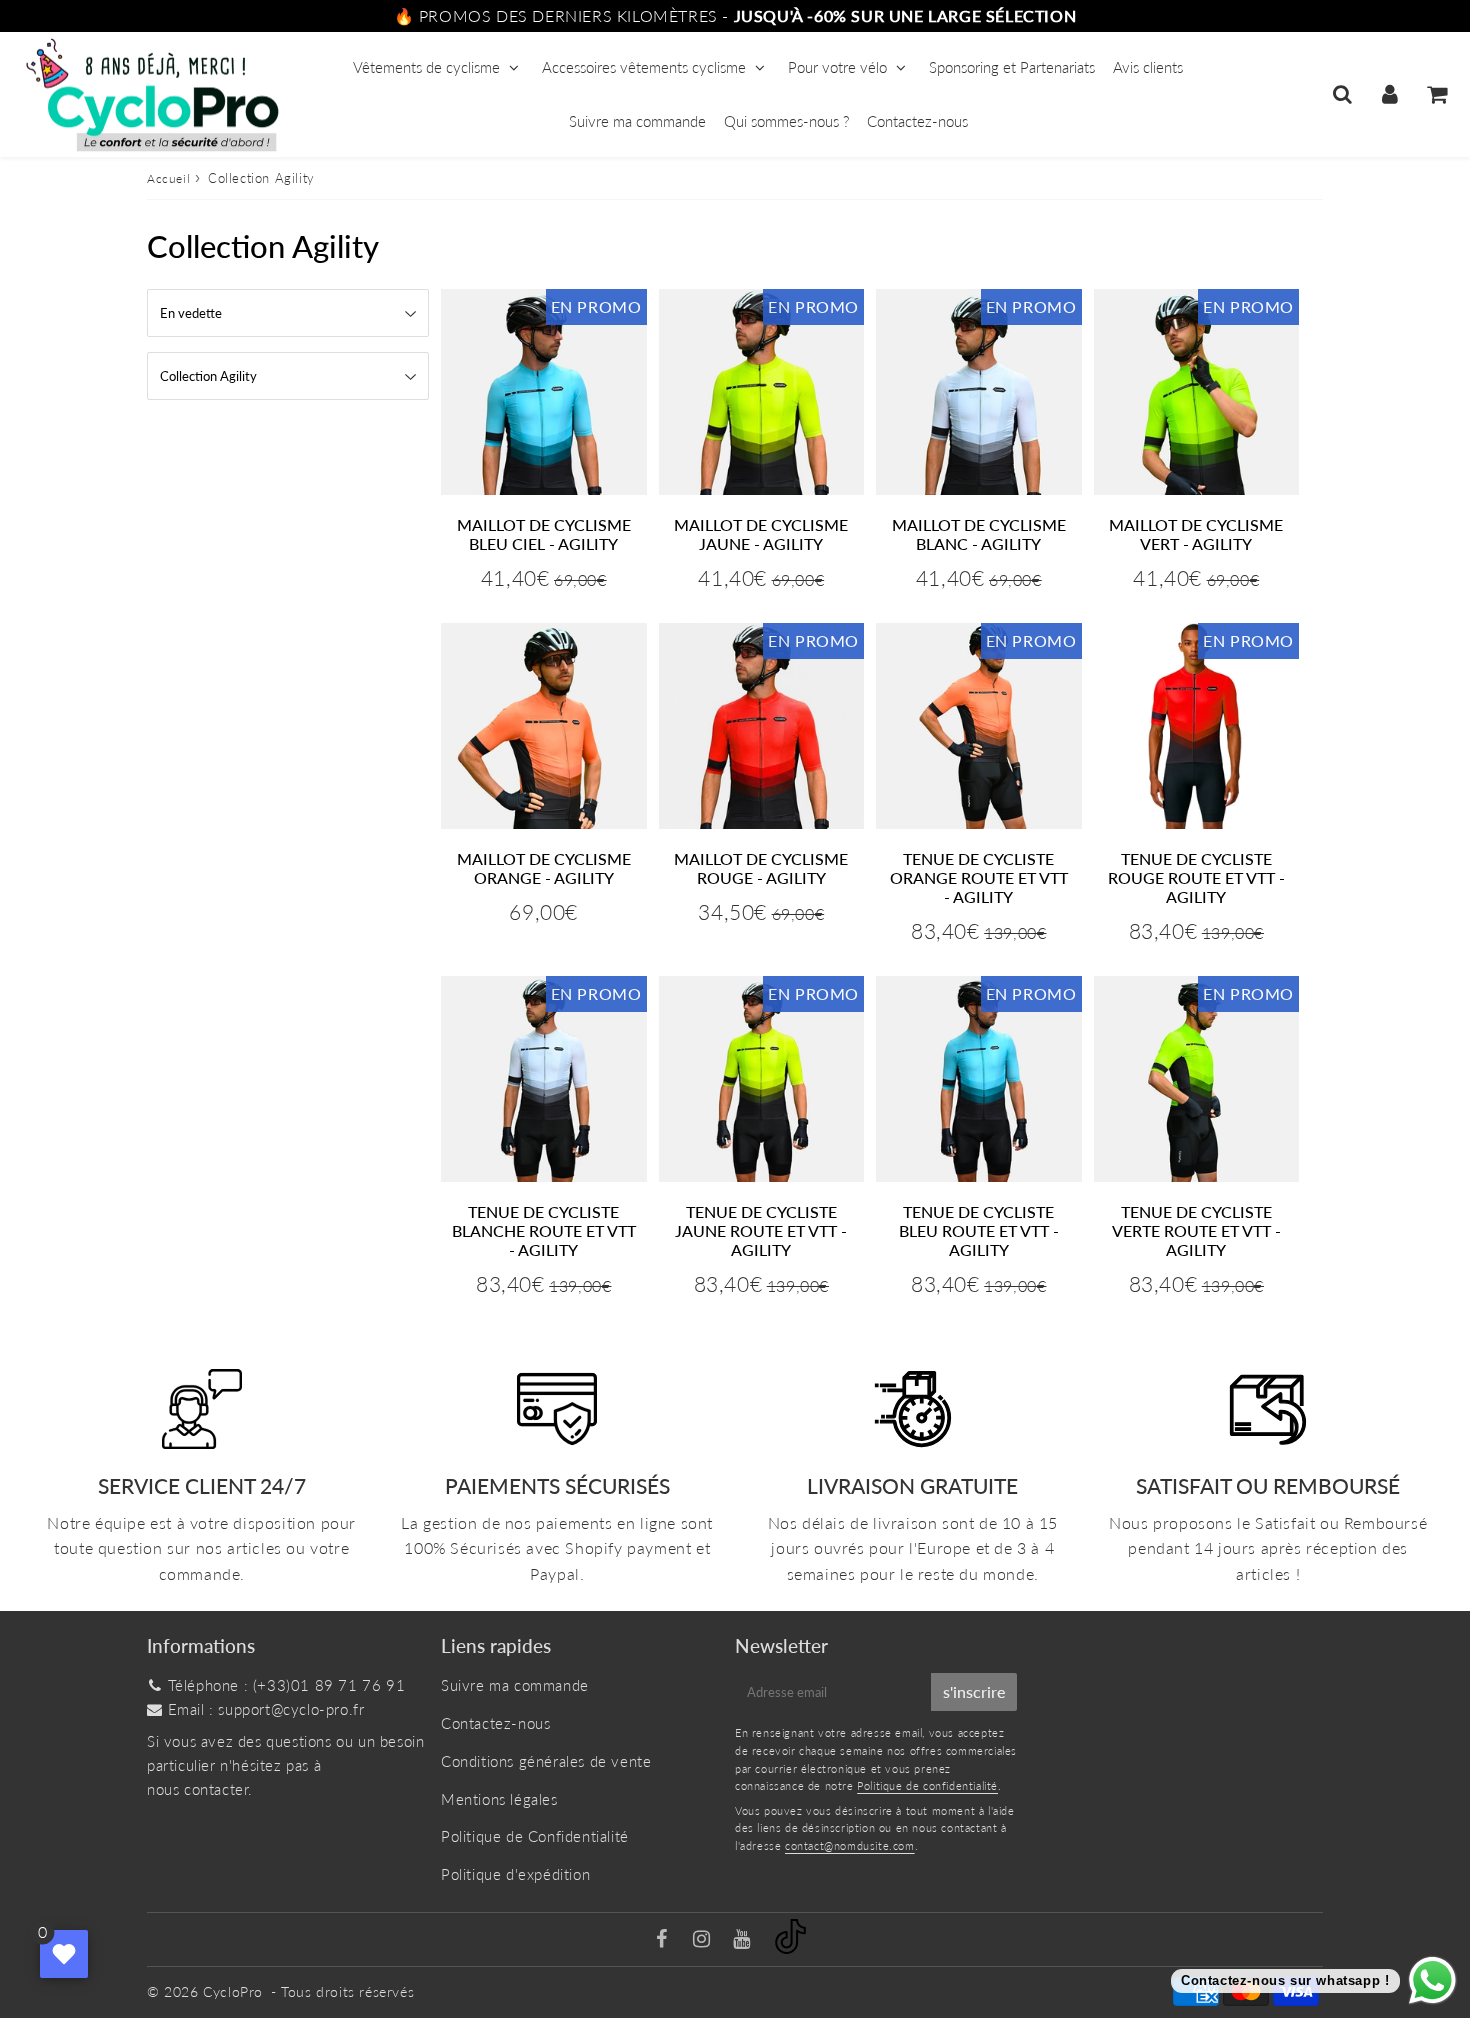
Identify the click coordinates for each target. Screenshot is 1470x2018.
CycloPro (233, 1991)
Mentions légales (499, 1799)
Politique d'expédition (515, 1874)
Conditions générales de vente (546, 1761)
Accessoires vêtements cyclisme (644, 67)
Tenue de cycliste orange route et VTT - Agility (979, 877)
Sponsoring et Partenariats (1012, 67)
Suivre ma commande (637, 121)
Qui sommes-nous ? (786, 121)
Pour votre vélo (837, 67)
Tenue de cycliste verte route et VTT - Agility (1196, 1230)
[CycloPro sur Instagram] (704, 1940)
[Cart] (1436, 94)
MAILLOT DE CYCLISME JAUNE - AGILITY (761, 534)
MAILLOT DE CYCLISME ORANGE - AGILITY (544, 868)
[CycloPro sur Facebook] (664, 1940)
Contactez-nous (917, 121)
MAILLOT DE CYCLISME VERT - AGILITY (1196, 534)
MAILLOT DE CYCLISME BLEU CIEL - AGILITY (544, 534)
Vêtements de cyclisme (426, 67)
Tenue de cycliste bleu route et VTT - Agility (979, 1230)
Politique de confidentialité (927, 1785)
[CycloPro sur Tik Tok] (790, 1948)
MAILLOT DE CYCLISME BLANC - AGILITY (979, 534)
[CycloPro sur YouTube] (744, 1940)
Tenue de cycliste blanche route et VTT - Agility (544, 1230)
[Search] (1342, 94)
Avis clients (1148, 67)
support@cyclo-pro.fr (291, 1709)
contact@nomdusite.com (850, 1845)
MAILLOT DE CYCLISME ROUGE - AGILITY (761, 868)
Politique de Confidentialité (535, 1836)
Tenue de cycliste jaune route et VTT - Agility (761, 1230)
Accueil (168, 178)
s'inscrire (974, 1691)
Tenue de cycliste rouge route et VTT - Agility (1196, 877)
